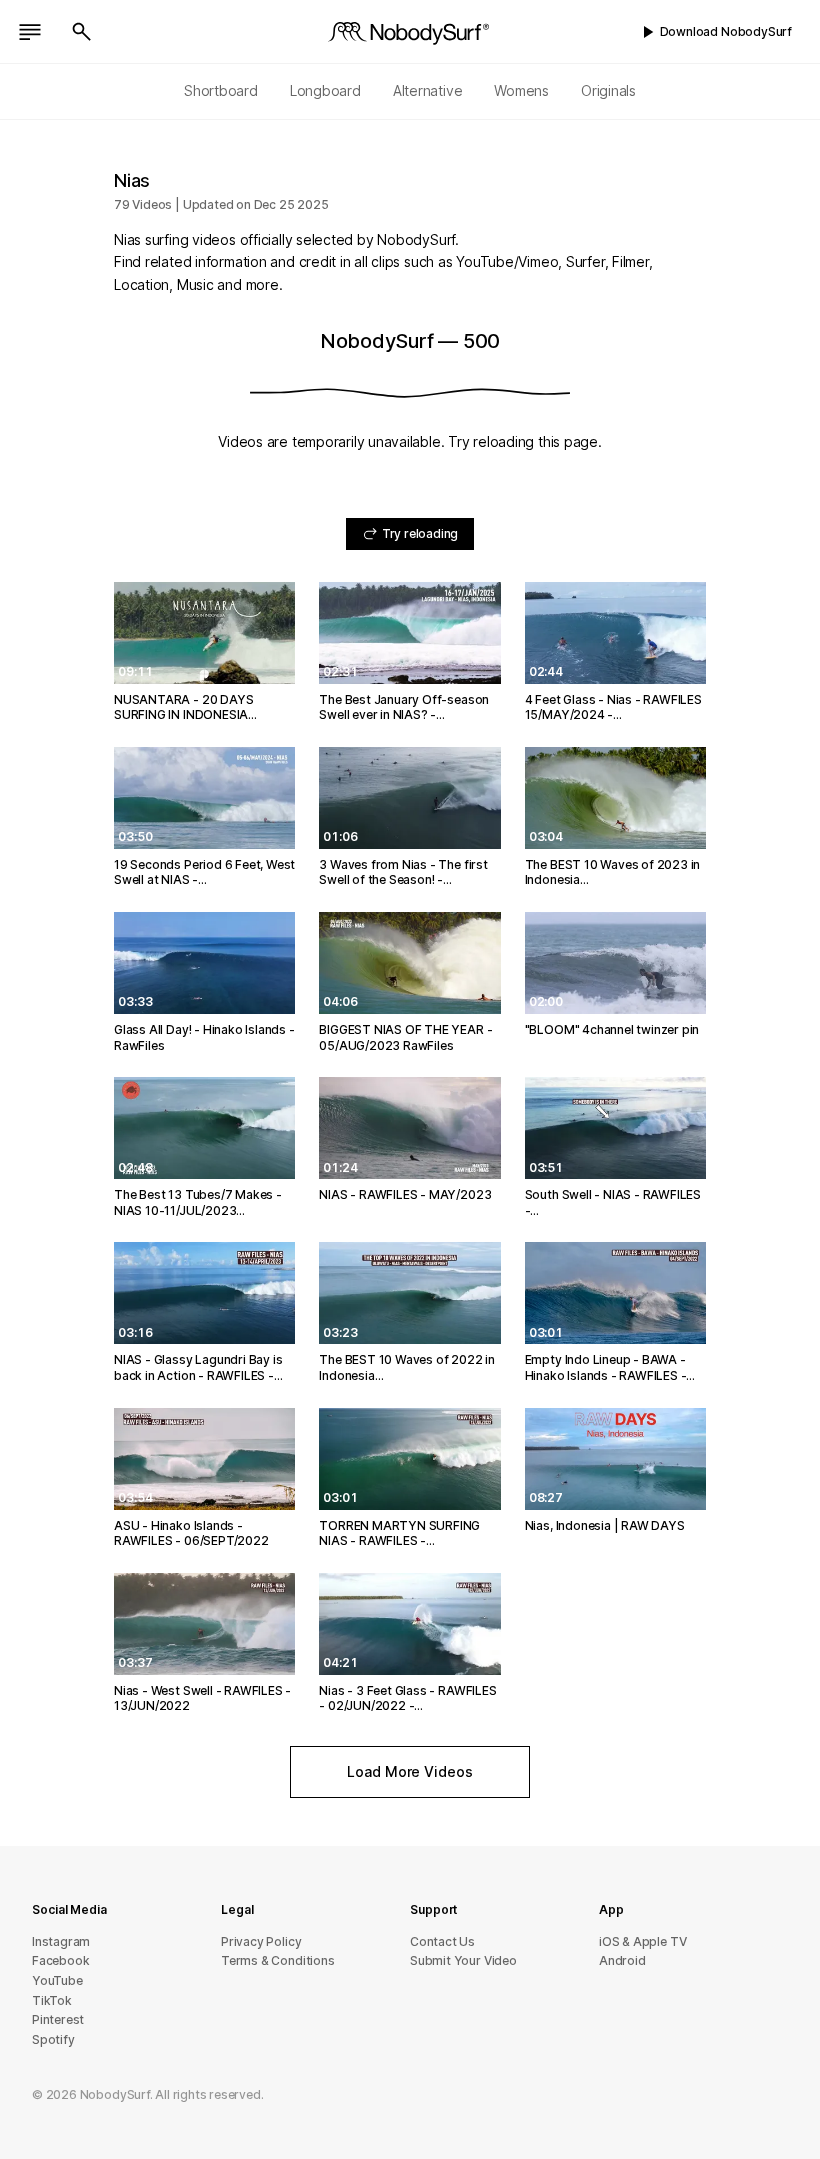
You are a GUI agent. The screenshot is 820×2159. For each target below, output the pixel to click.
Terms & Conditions (278, 1960)
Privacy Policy (261, 1941)
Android (622, 1960)
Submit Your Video (463, 1960)
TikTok (52, 2000)
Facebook (60, 1960)
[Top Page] (410, 32)
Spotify (53, 2039)
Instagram (61, 1941)
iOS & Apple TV (642, 1941)
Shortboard (221, 90)
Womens (521, 90)
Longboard (325, 90)
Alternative (428, 90)
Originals (608, 90)
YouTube (57, 1980)
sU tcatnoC (442, 1941)
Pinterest (58, 2019)
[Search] (82, 32)
